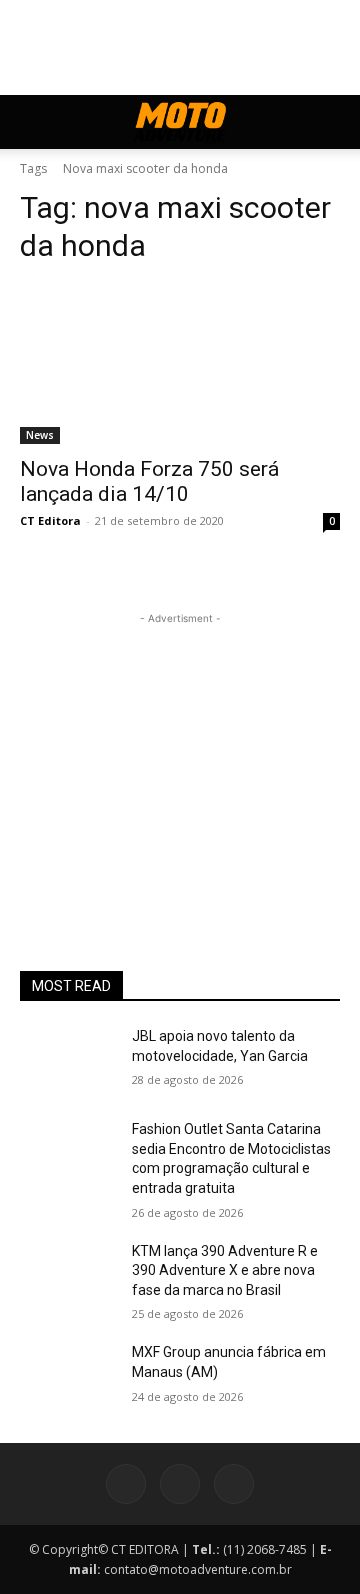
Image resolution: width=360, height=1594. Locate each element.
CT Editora (50, 520)
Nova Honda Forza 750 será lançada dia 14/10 (149, 481)
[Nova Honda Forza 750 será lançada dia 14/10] (180, 364)
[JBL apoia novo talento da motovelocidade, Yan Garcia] (68, 1060)
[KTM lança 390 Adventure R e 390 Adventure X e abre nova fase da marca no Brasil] (68, 1275)
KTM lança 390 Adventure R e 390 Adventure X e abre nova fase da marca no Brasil (225, 1270)
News (40, 435)
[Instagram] (180, 1484)
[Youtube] (234, 1484)
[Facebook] (126, 1484)
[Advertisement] (180, 754)
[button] (34, 122)
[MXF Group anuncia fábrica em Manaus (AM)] (68, 1376)
